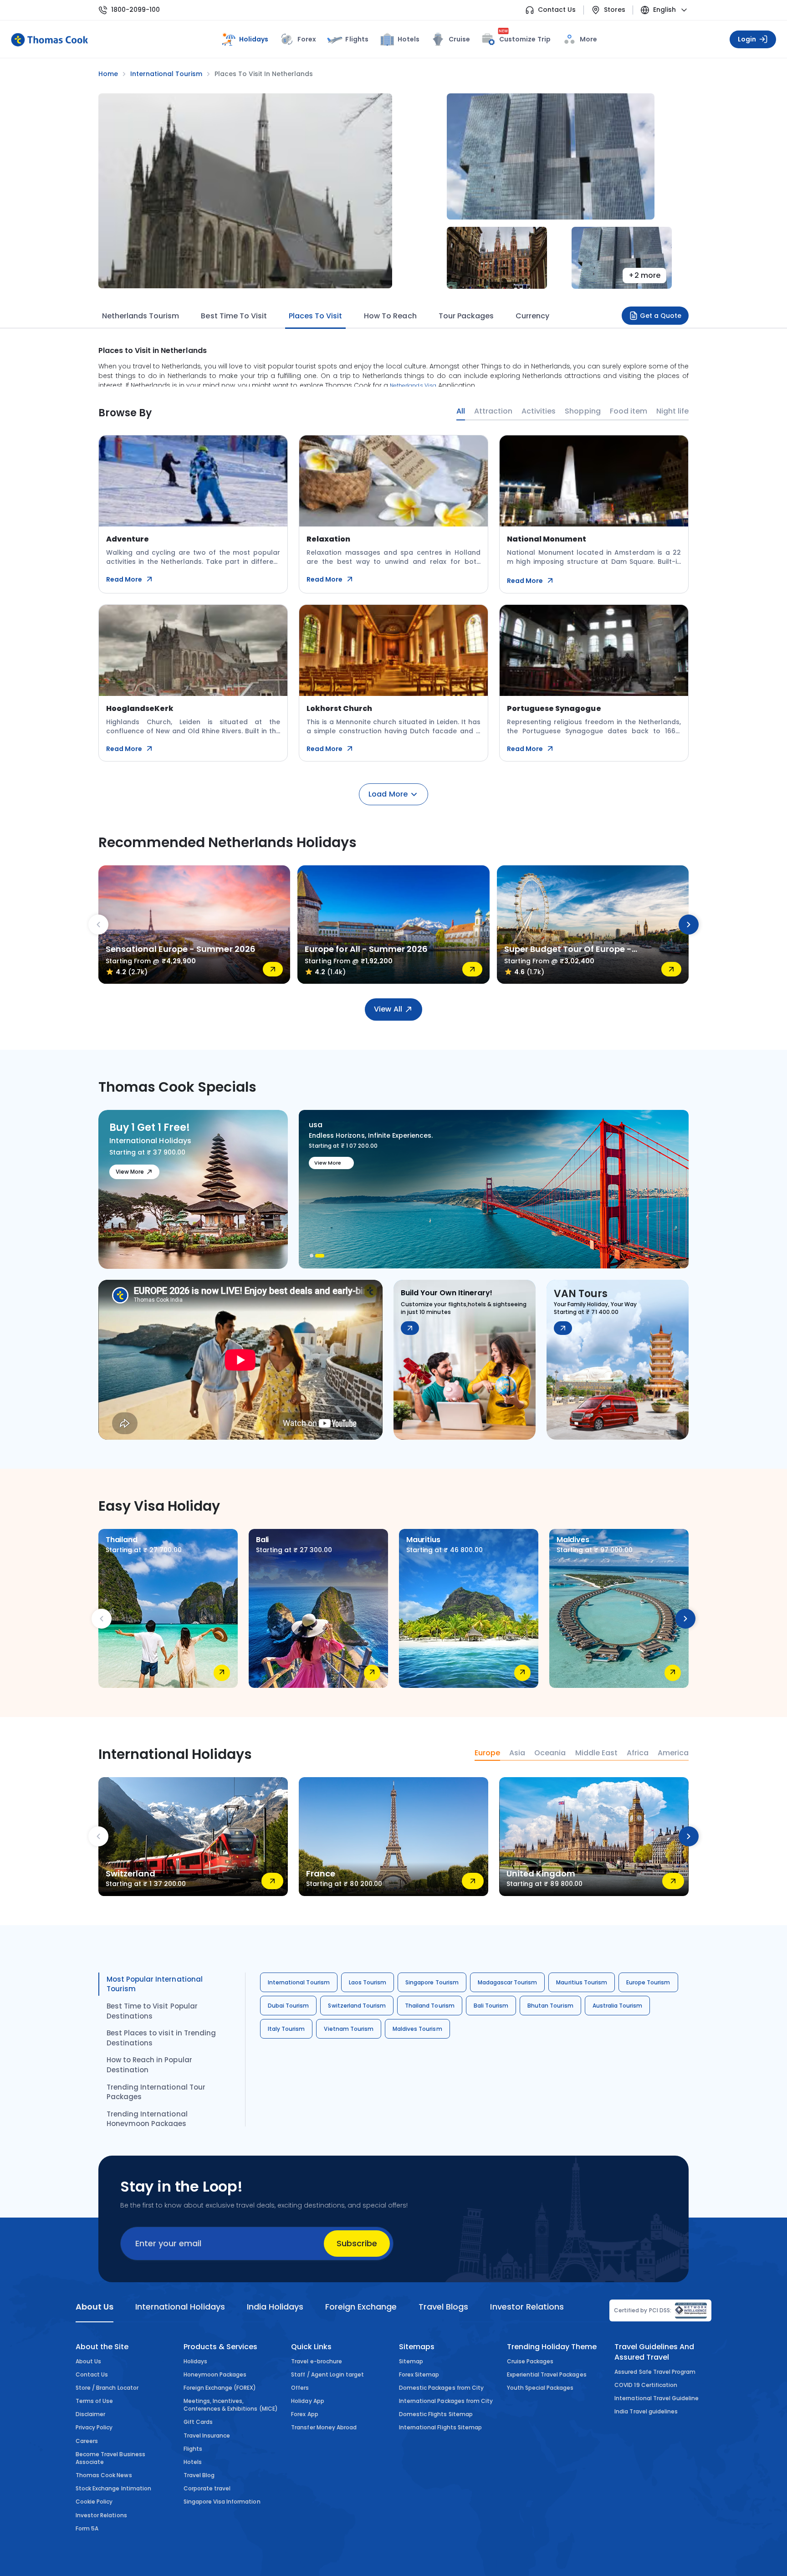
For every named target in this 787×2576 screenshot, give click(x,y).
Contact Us (557, 10)
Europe (487, 1753)
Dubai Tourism (288, 2006)
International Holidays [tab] (180, 2307)
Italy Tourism (286, 2029)
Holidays (195, 2361)
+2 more (644, 275)
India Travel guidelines (646, 2411)
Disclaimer (90, 2414)
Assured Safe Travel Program (655, 2372)
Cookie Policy (94, 2502)
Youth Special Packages (540, 2388)
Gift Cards (198, 2422)
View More (130, 1172)
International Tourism (299, 1982)
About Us (88, 2361)
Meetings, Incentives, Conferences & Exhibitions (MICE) (231, 2405)
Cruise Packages (530, 2361)
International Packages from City (446, 2401)
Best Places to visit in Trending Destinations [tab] (161, 2038)
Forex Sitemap (419, 2374)
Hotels (409, 39)
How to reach (390, 316)
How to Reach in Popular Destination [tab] (149, 2065)
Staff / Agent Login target (327, 2374)
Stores (615, 10)
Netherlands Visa (413, 386)
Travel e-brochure (317, 2361)
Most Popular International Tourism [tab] (155, 1984)
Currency (532, 316)
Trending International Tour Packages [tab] (156, 2092)
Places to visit (315, 316)
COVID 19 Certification (646, 2385)
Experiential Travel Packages (547, 2374)
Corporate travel (207, 2488)
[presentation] (98, 925)
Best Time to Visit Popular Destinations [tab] (152, 2011)
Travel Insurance (207, 2435)
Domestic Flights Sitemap (436, 2414)
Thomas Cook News (104, 2475)
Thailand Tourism (430, 2006)
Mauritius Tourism (582, 1982)
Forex (307, 39)
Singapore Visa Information (222, 2502)
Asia (517, 1753)
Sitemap (411, 2361)
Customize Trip (525, 38)
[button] (312, 1256)
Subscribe (357, 2243)
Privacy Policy (94, 2427)
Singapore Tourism (432, 1982)
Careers (87, 2441)
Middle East (596, 1753)
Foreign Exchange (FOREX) (220, 2388)
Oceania (550, 1753)
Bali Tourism (491, 2006)
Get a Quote (661, 316)
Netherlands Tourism (141, 316)
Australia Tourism (618, 2006)
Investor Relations (101, 2515)
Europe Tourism (648, 1982)
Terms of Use (94, 2401)
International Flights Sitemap (440, 2427)
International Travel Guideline (657, 2398)
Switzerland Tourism (357, 2006)
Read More (124, 579)
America (673, 1753)
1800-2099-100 (135, 10)
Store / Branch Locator (107, 2388)
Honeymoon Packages (215, 2374)
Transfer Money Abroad (324, 2427)
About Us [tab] (95, 2307)
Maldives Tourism (417, 2029)
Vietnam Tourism (349, 2029)
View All (388, 1009)
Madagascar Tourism (508, 1982)
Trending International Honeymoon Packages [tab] (147, 2119)
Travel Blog (199, 2475)
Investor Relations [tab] (527, 2307)
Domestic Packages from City (441, 2388)
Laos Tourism (368, 1982)
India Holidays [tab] (275, 2307)
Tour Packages (466, 316)
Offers (300, 2388)
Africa (638, 1753)
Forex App (304, 2414)
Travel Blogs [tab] (443, 2307)
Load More (388, 794)
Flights (357, 39)
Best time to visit (234, 316)
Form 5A (87, 2528)
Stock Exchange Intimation (113, 2488)
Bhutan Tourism (550, 2006)
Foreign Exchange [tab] (361, 2307)
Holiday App (307, 2401)
